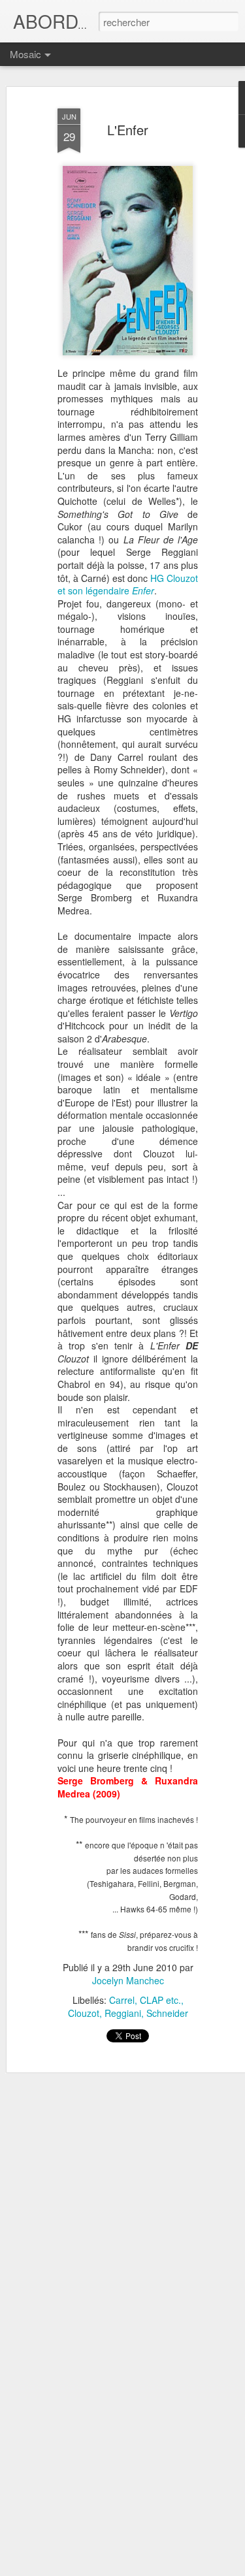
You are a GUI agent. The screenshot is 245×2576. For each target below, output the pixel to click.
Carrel (122, 2000)
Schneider (167, 2013)
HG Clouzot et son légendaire (128, 585)
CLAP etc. (160, 2000)
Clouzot (84, 2013)
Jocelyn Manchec (128, 1980)
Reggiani (123, 2013)
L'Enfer (128, 130)
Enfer (143, 590)
